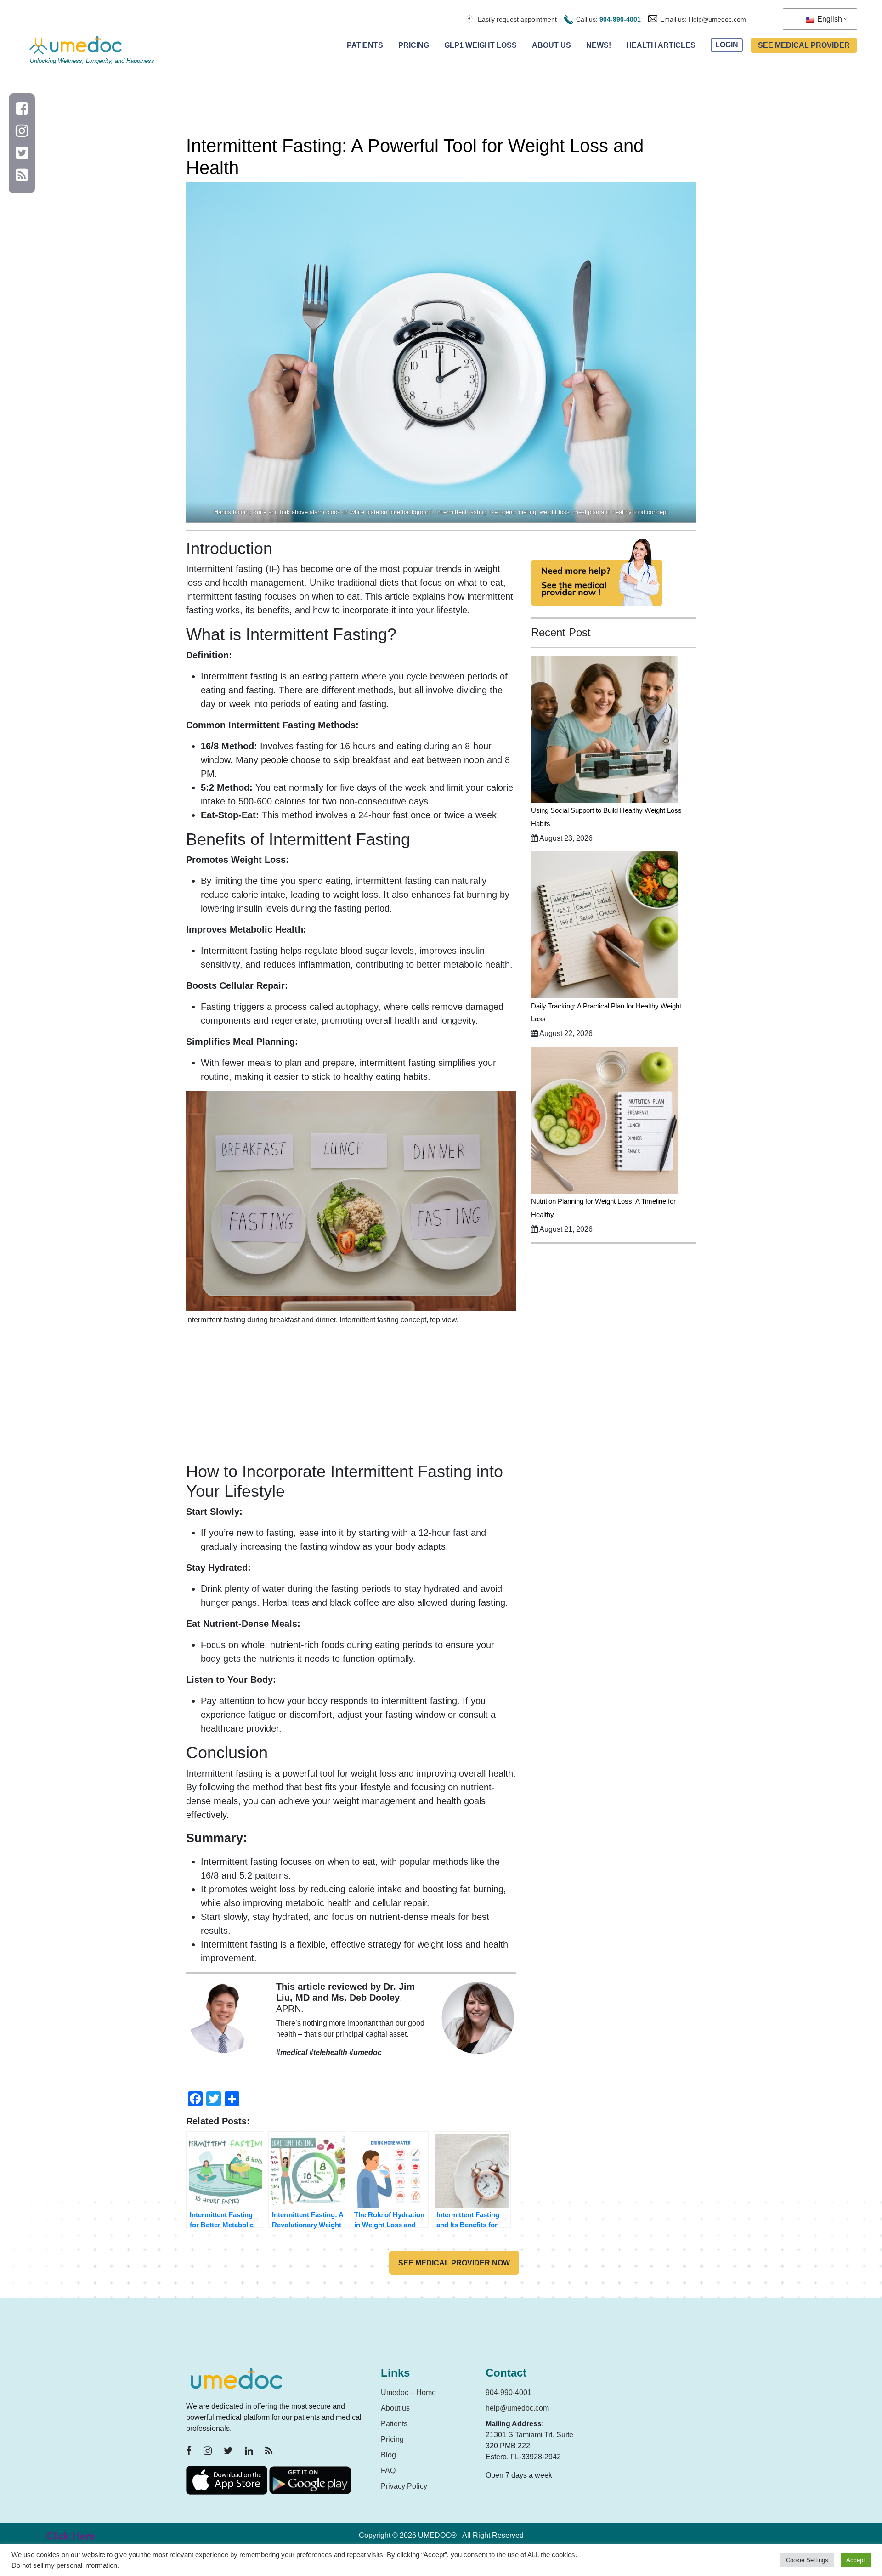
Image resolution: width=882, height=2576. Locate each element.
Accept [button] (856, 2560)
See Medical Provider (804, 45)
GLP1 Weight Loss (481, 45)
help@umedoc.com (517, 2408)
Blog (388, 2455)
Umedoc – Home (408, 2392)
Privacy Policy (404, 2486)
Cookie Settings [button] (807, 2560)
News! (599, 45)
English (829, 19)
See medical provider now (454, 2263)
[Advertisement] (351, 1397)
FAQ (388, 2471)
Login (727, 45)
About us (395, 2408)
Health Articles (661, 45)
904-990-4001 (620, 19)
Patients (365, 45)
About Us (551, 45)
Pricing (414, 45)
